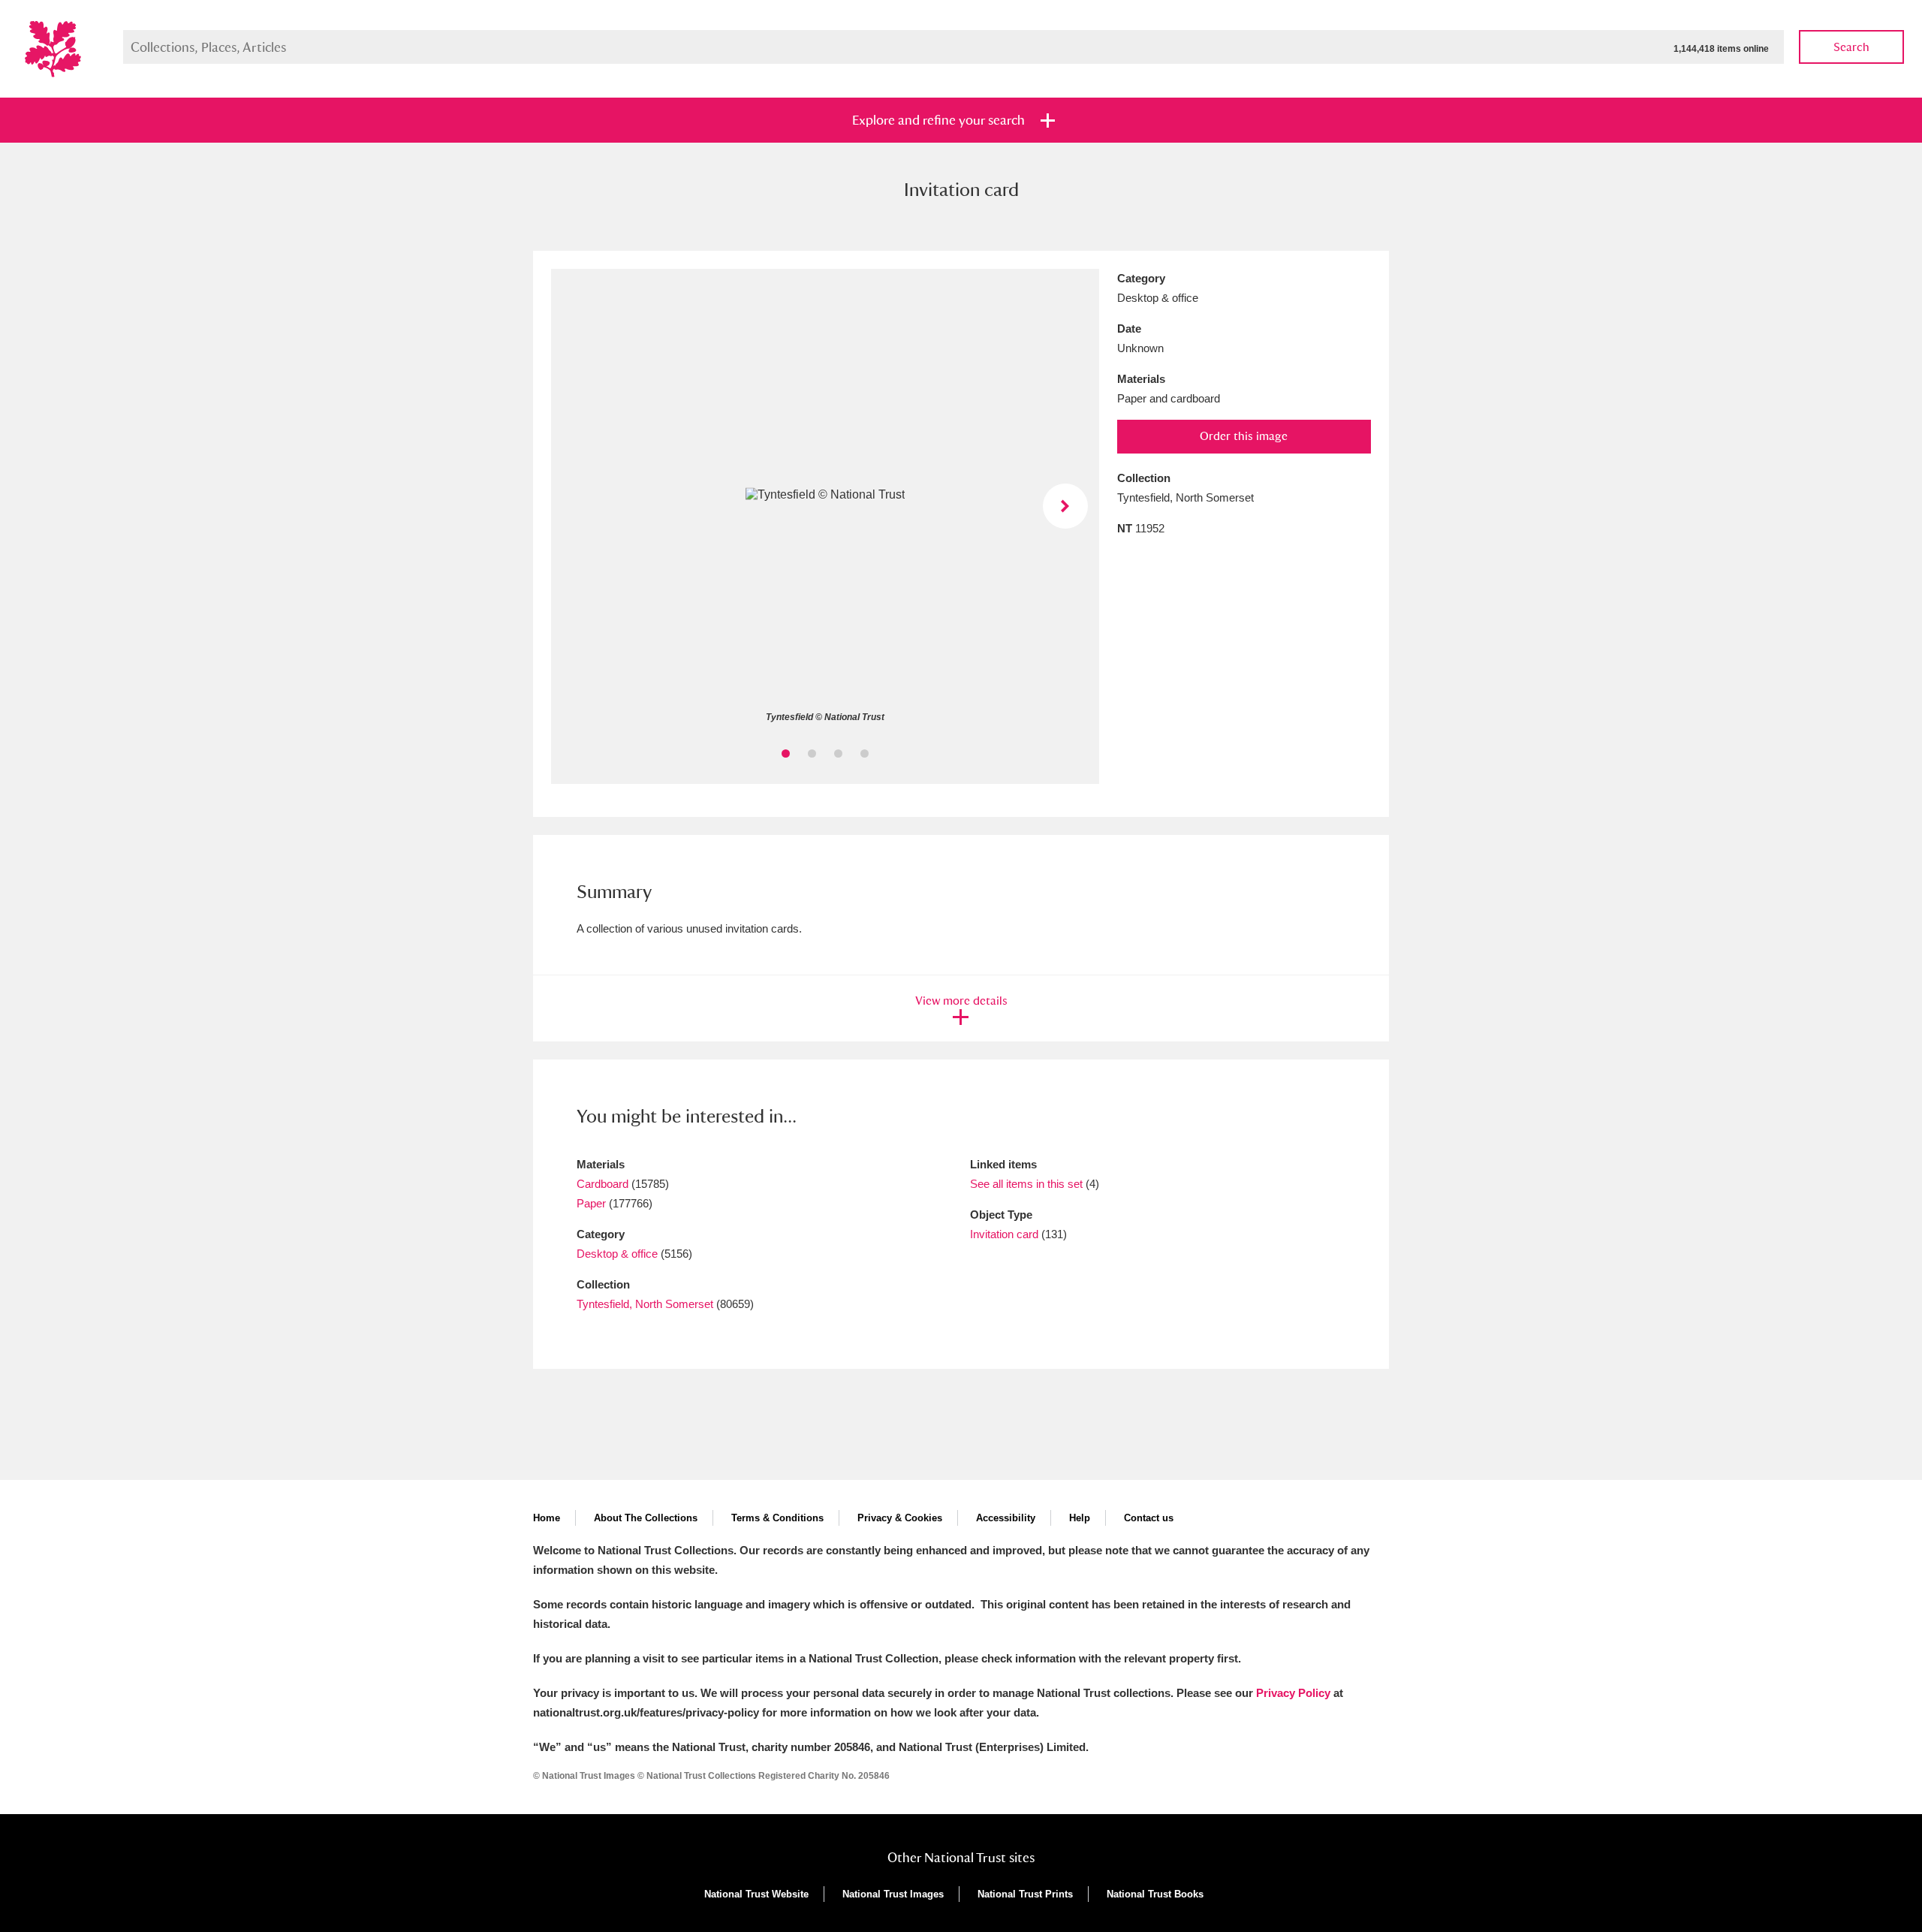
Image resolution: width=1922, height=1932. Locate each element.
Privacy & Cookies (900, 1518)
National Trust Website (756, 1894)
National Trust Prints (1025, 1894)
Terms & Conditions (777, 1518)
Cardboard (603, 1184)
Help (1080, 1518)
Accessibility (1006, 1518)
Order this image (1244, 436)
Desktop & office (617, 1254)
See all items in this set (1026, 1184)
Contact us (1149, 1518)
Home (547, 1518)
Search (1851, 47)
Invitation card (1004, 1234)
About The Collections (646, 1518)
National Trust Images (893, 1894)
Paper (591, 1203)
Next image (1065, 506)
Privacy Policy (1293, 1693)
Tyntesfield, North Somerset (645, 1304)
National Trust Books (1155, 1894)
